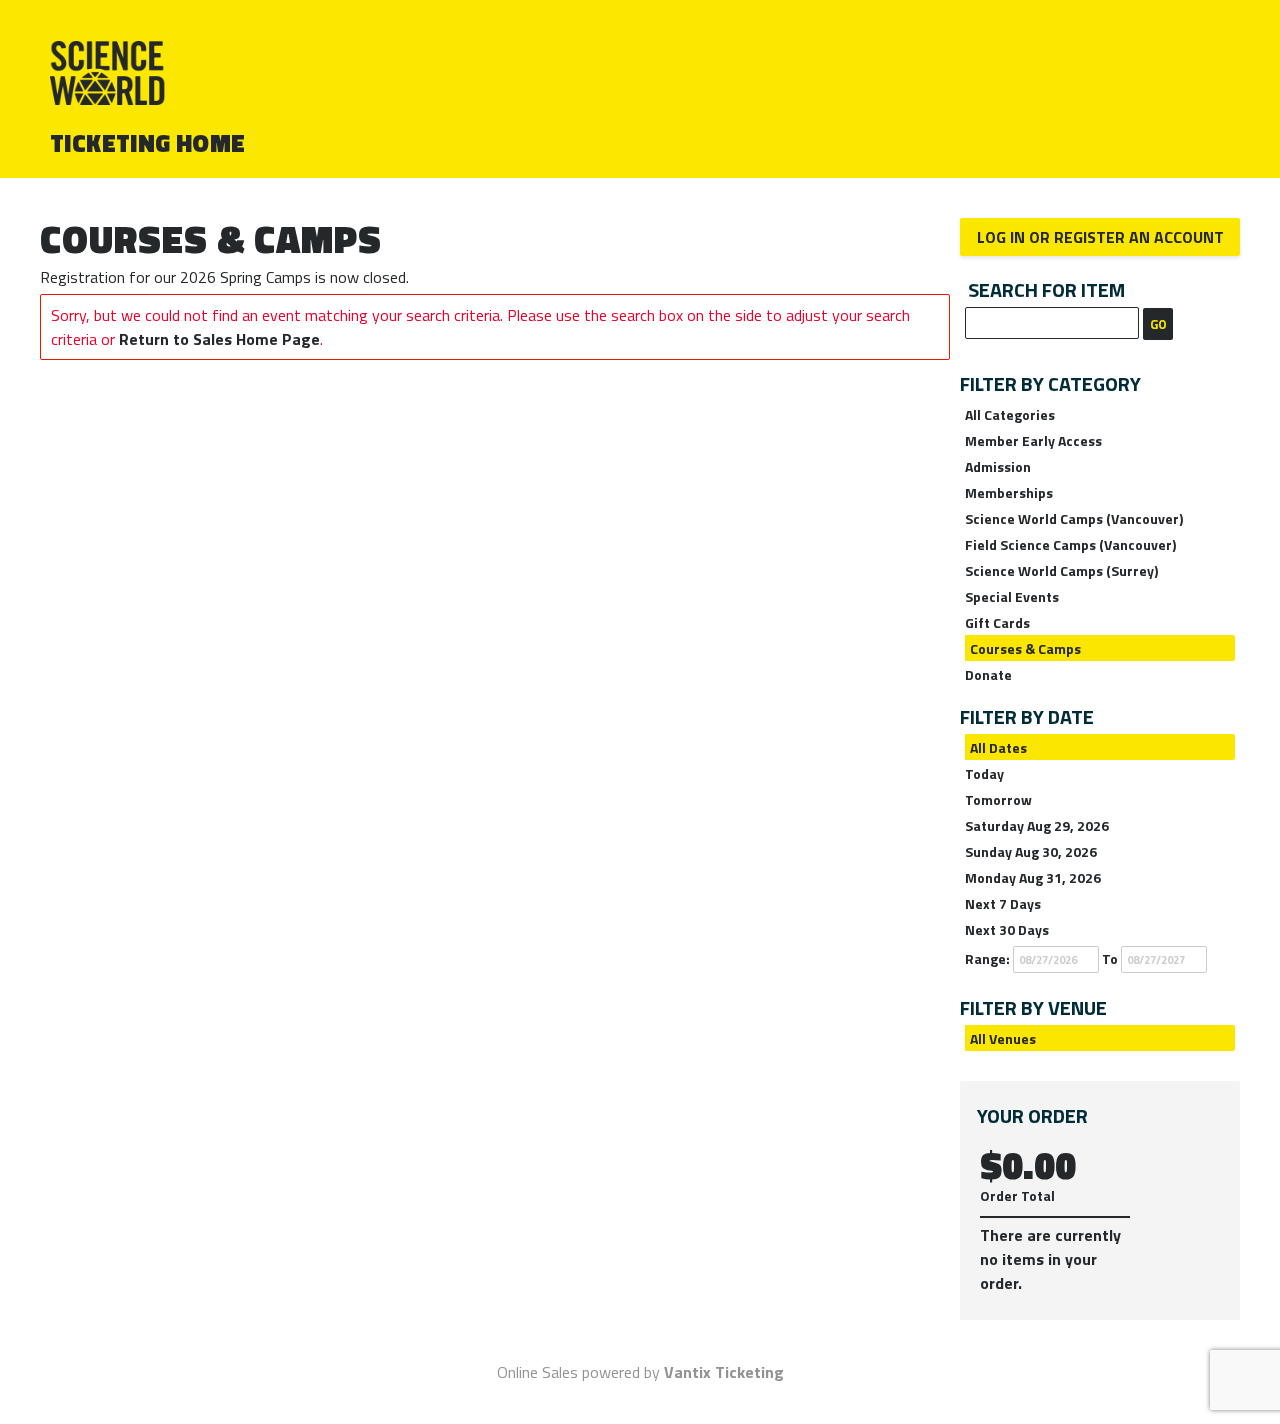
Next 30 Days (1007, 929)
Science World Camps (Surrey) (1061, 570)
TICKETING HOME (148, 143)
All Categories (1010, 414)
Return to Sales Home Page (219, 339)
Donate (988, 674)
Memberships (1009, 492)
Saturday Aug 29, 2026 (1037, 825)
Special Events (1012, 596)
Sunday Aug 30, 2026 (1031, 851)
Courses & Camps (1025, 648)
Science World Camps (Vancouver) (1074, 518)
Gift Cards (997, 622)
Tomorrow (998, 799)
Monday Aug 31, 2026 (1033, 877)
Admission (998, 466)
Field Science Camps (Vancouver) (1070, 544)
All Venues (1003, 1038)
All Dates (998, 747)
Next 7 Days (1003, 903)
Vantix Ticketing (724, 1372)
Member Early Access (1033, 440)
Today (984, 773)
